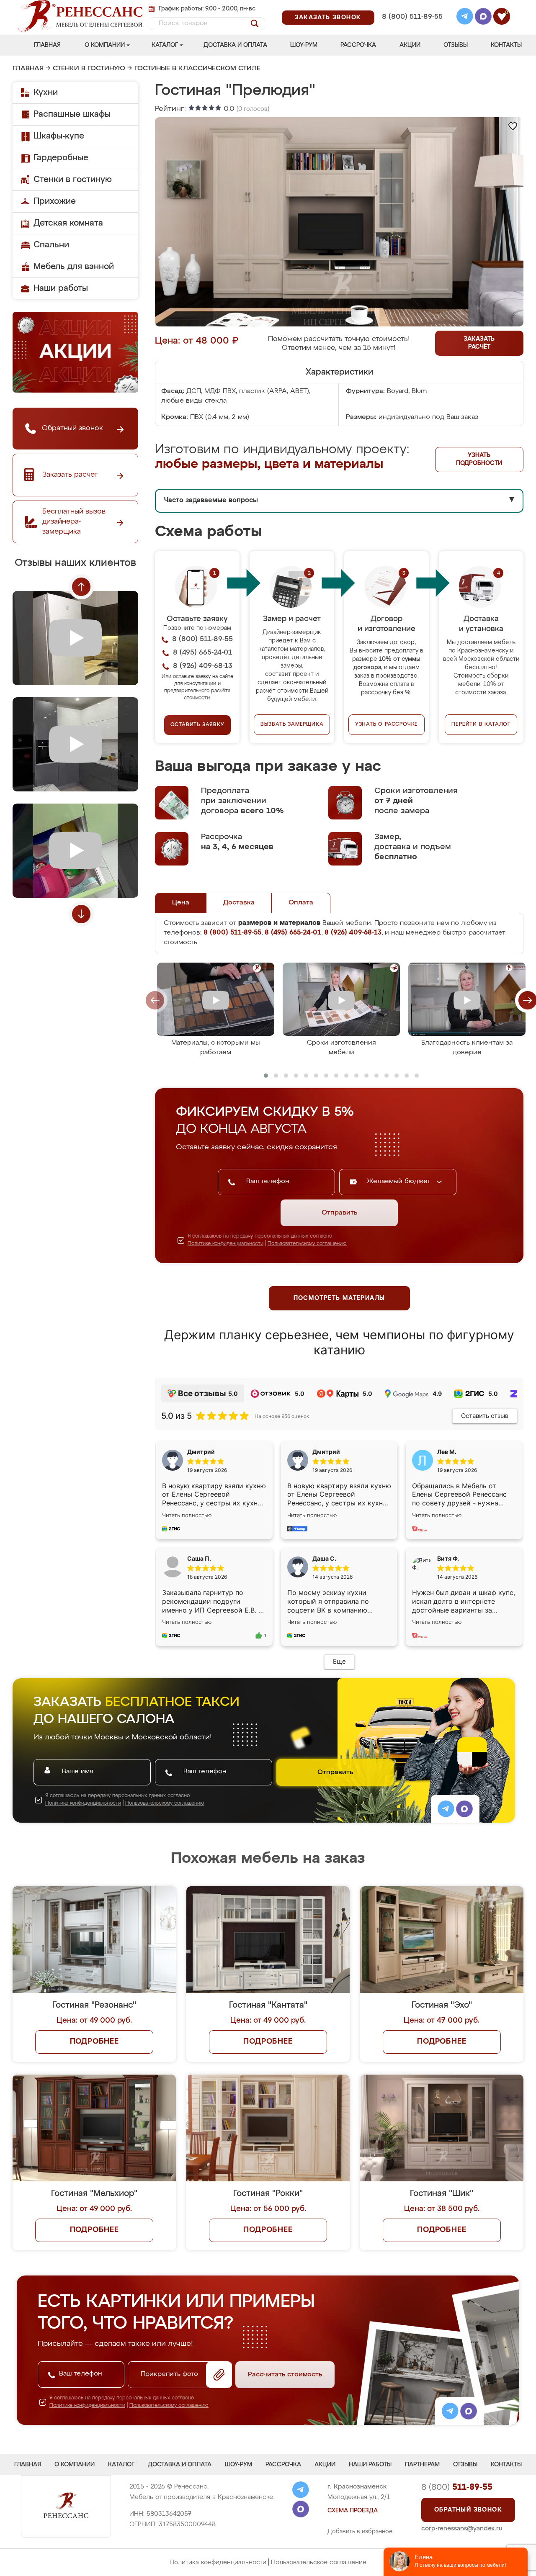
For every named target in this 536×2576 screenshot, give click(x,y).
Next (81, 914)
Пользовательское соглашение (319, 2562)
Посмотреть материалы (339, 1298)
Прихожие (55, 201)
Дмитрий (326, 1452)
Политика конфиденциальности (218, 2562)
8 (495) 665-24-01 (411, 6)
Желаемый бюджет (400, 1181)
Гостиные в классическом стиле (197, 69)
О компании (105, 45)
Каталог (165, 45)
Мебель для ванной (74, 267)
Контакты (506, 45)
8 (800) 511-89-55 (412, 17)
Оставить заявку (197, 725)
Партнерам (422, 2465)
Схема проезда (353, 2511)
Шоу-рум (304, 45)
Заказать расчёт (479, 343)
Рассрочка (358, 45)
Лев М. (447, 1452)
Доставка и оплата (235, 45)
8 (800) (457, 2487)
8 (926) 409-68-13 (412, 28)
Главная (47, 45)
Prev (81, 587)
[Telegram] (465, 18)
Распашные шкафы (72, 114)
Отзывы (456, 45)
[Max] (483, 18)
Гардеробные (61, 158)
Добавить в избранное (360, 2532)
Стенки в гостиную (89, 69)
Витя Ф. (448, 1558)
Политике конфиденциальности (225, 1244)
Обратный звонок (468, 2510)
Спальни (51, 245)
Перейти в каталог (481, 724)
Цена (181, 903)
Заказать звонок (328, 18)
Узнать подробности (479, 459)
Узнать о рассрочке (387, 724)
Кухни (46, 92)
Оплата (301, 903)
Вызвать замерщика (292, 724)
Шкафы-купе (59, 136)
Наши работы (61, 288)
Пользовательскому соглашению (307, 1244)
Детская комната (68, 223)
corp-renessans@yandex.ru (462, 2528)
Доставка (239, 903)
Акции (410, 45)
